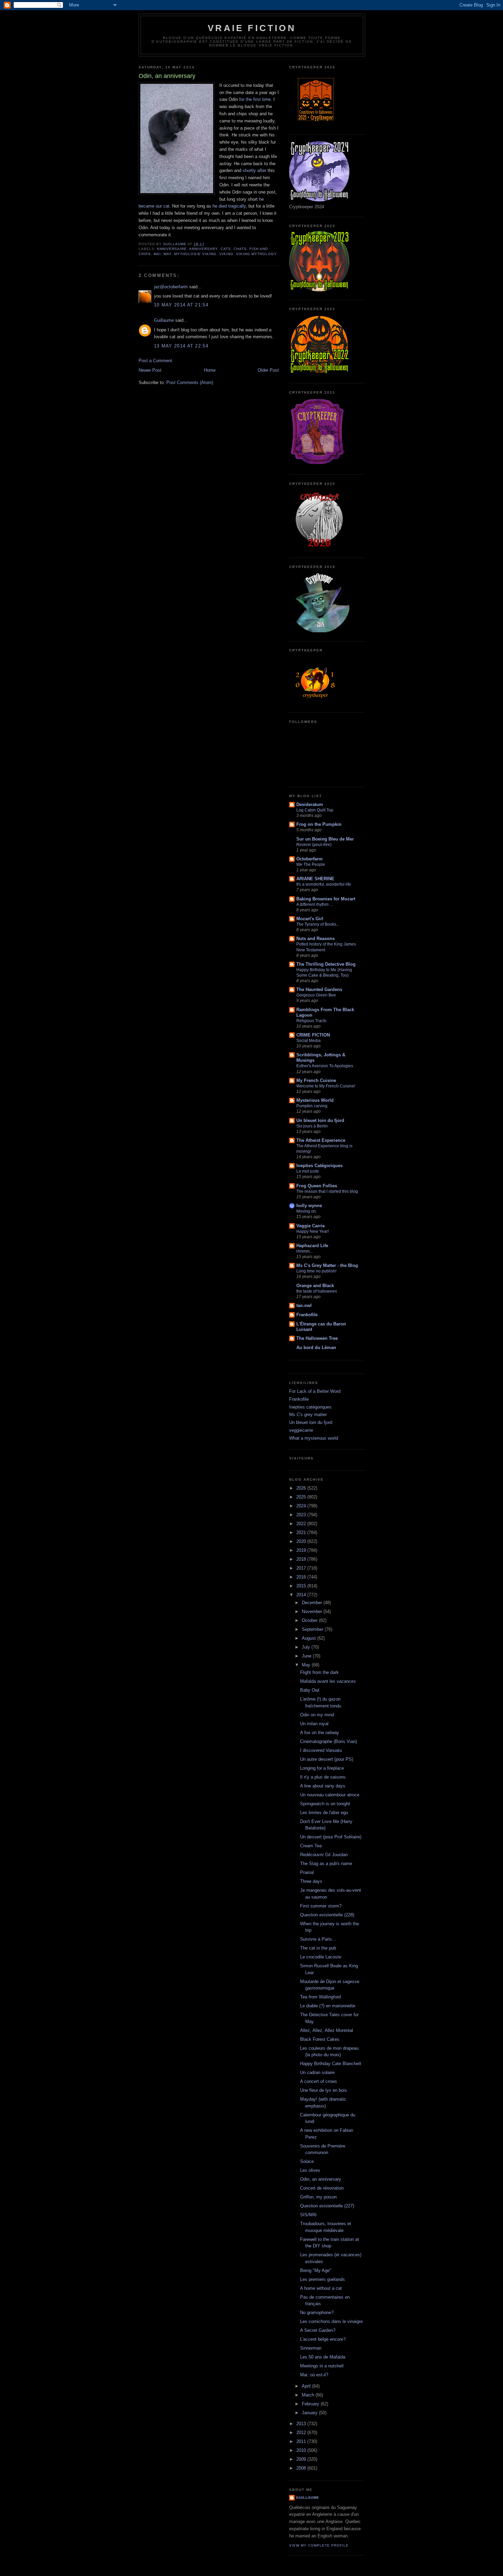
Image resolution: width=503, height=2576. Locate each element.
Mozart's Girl (310, 919)
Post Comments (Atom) (190, 382)
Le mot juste (308, 1171)
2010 (302, 2450)
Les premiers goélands (323, 2279)
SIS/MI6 (308, 2215)
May (167, 254)
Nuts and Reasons (315, 939)
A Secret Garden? (318, 2330)
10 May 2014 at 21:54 (181, 305)
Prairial (307, 1872)
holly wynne (309, 1206)
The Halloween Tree (317, 1338)
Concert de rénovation (322, 2188)
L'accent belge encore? (323, 2339)
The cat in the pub (318, 1948)
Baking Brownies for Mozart (326, 899)
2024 (302, 1506)
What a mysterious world (314, 1438)
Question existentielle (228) (327, 1915)
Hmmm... (305, 1251)
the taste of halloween (317, 1291)
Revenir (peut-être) (314, 845)
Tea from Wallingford (320, 1997)
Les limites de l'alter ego (324, 1813)
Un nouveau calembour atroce (330, 1795)
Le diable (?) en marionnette (328, 2006)
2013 (302, 2424)
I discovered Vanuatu (321, 1750)
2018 (302, 1559)
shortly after (254, 170)
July (307, 1647)
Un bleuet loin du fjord (320, 1120)
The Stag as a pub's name (326, 1864)
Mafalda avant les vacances (328, 1681)
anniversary (203, 249)
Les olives (310, 2170)
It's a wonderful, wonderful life (324, 884)
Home (210, 370)
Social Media (308, 1041)
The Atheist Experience (321, 1140)
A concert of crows (319, 2081)
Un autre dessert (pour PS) (327, 1759)
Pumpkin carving (312, 1106)
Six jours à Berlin (312, 1126)
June (307, 1656)
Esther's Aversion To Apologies (325, 1066)
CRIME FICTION (313, 1035)
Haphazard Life (312, 1246)
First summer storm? (321, 1906)
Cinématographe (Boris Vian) (328, 1741)
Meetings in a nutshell (322, 2366)
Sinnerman (311, 2348)
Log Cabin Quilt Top (315, 810)
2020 (302, 1541)
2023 (302, 1515)
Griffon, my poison (318, 2197)
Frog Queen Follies (317, 1186)
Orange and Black (315, 1286)
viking (226, 254)
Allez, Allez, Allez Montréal (327, 2030)
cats (226, 249)
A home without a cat (321, 2288)
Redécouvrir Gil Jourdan (324, 1855)
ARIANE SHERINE (315, 879)
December (313, 1603)
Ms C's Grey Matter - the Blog (327, 1265)
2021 (302, 1533)
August (309, 1638)
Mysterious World (315, 1100)
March (309, 2395)
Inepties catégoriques (310, 1407)
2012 (302, 2433)
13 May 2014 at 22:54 (181, 346)
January (310, 2413)
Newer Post (150, 370)
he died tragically (229, 206)
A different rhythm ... (314, 904)
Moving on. (307, 1211)
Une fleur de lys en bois (324, 2090)
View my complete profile (319, 2545)
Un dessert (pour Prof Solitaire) (331, 1837)
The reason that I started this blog (327, 1191)
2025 (302, 1497)
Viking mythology (256, 254)
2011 (302, 2441)
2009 (302, 2459)
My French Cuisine (316, 1080)
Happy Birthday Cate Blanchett (331, 2064)
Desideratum (310, 804)
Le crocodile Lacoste (321, 1957)
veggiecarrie (301, 1430)
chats (240, 249)
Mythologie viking (195, 254)
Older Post (268, 370)
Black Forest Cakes (320, 2039)
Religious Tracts (311, 1021)
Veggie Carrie (311, 1226)
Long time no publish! (316, 1271)
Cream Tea (311, 1846)
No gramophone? (317, 2313)
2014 (302, 1595)
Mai (157, 254)
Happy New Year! (313, 1231)
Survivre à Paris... (318, 1939)
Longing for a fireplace (322, 1768)
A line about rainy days (323, 1786)
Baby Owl (310, 1690)
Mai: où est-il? (314, 2375)
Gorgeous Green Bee (316, 995)
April (307, 2386)
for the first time (255, 99)
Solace (307, 2161)
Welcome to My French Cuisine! (326, 1086)
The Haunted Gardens (319, 989)
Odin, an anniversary (321, 2179)
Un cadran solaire (317, 2072)
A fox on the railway (320, 1733)
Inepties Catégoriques (319, 1166)
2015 (302, 1586)
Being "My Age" (316, 2270)
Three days (311, 1881)
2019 (302, 1550)
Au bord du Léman (316, 1348)
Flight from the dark (319, 1672)
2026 (302, 1488)
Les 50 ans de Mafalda (323, 2357)
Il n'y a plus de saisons (323, 1777)
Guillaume (164, 320)
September (313, 1629)
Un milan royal (314, 1724)
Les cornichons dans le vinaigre (331, 2321)
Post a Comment (155, 361)
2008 (302, 2468)
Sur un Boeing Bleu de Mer (325, 839)
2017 (302, 1568)
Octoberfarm (309, 859)
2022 (302, 1524)
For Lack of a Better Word (315, 1391)
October (310, 1620)
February (311, 2404)
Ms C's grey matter (308, 1415)
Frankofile (307, 1315)
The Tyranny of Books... (318, 924)
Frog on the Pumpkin (319, 824)
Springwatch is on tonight (325, 1804)
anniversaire (172, 249)
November (313, 1611)
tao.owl (304, 1305)
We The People (311, 864)
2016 (302, 1577)
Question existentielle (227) (327, 2206)
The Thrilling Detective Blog (326, 964)
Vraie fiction (252, 28)
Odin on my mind (317, 1715)
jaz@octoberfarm (171, 287)
